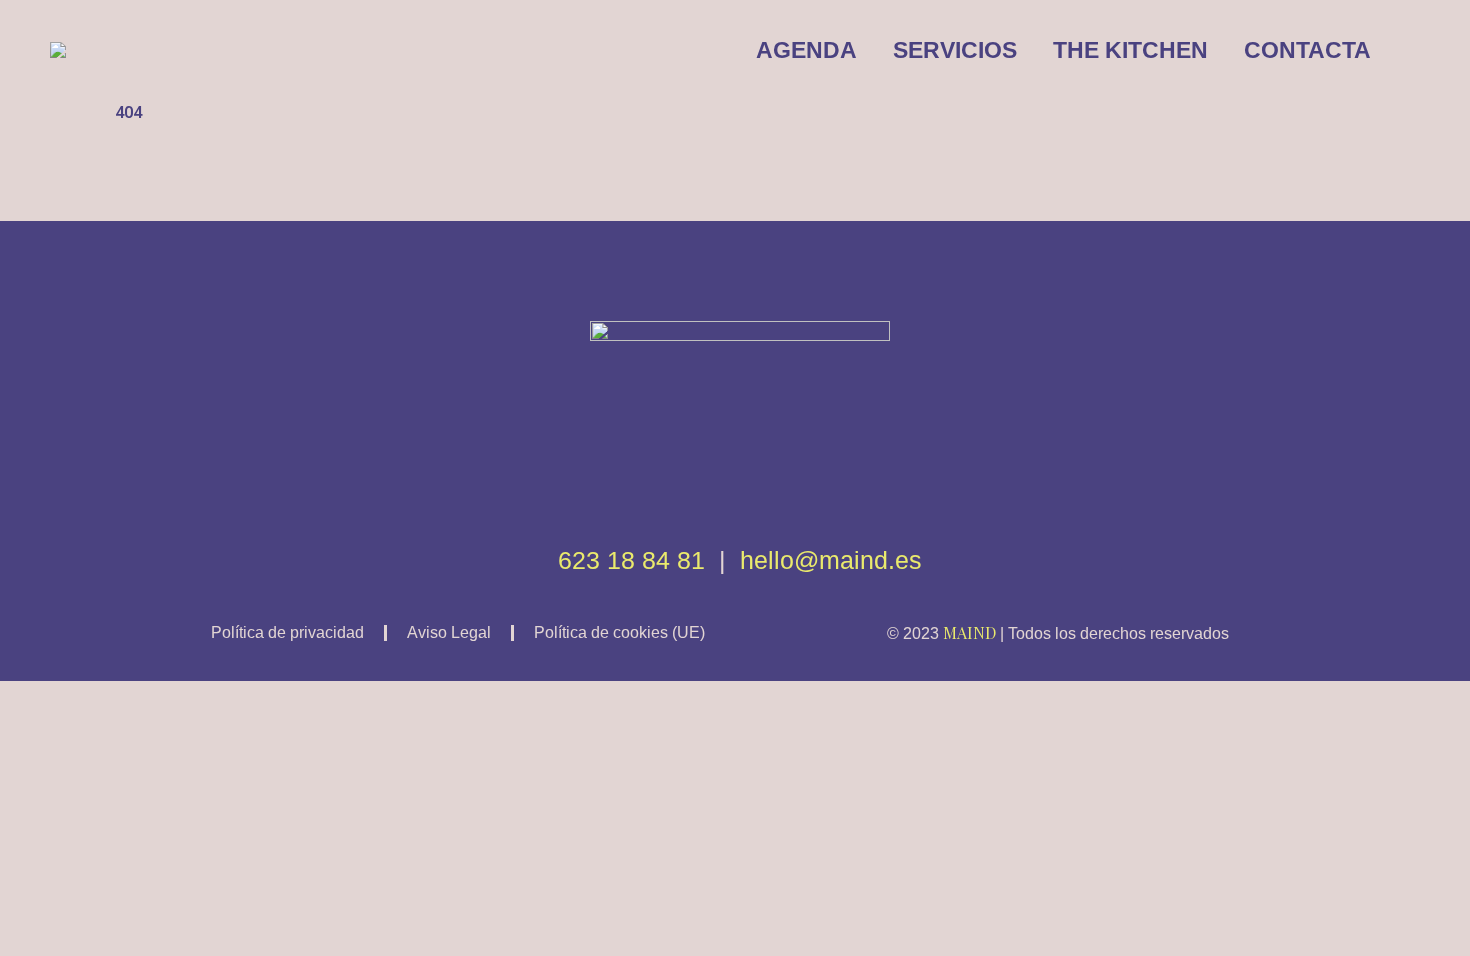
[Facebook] (704, 489)
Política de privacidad (287, 632)
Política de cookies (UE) (619, 632)
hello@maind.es (831, 560)
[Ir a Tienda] (1440, 926)
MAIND (969, 632)
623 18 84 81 (631, 560)
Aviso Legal (449, 632)
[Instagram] (776, 489)
